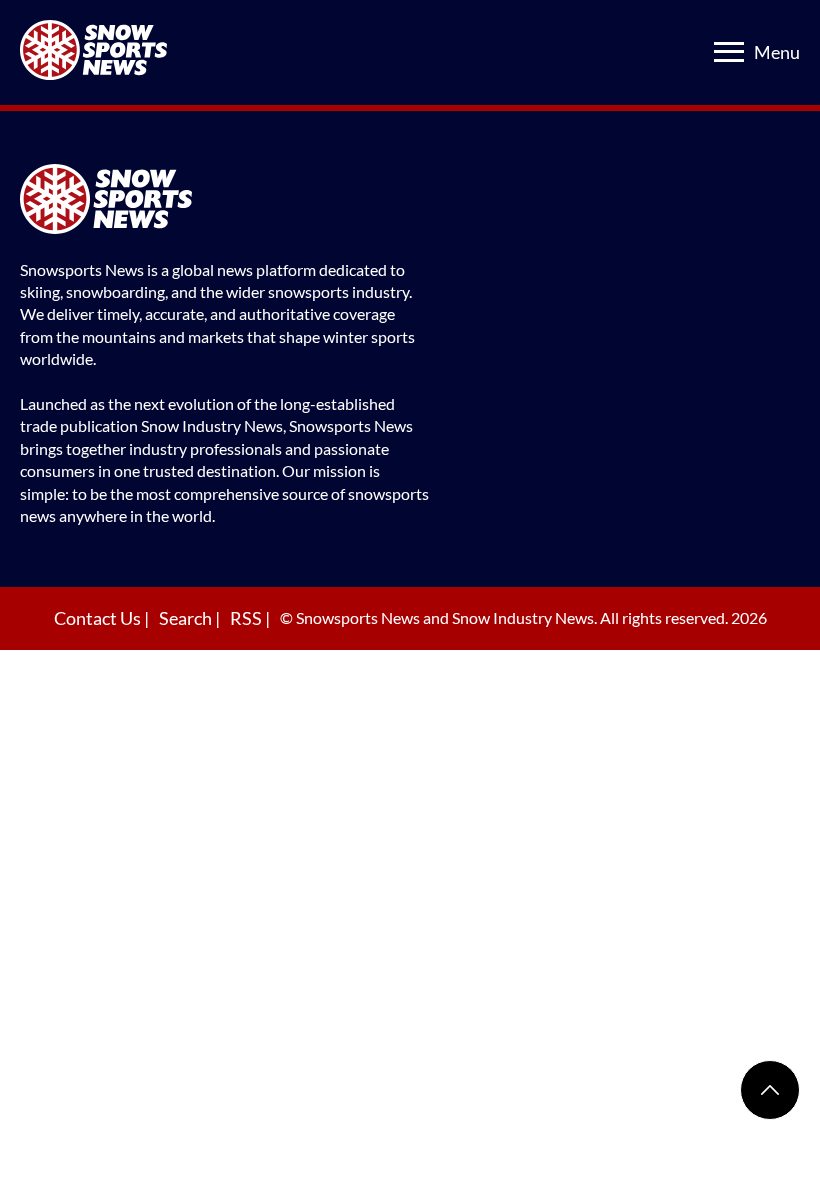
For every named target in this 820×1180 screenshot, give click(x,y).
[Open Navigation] (729, 52)
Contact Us (99, 618)
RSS (247, 618)
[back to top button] (770, 1090)
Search (187, 618)
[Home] (225, 201)
